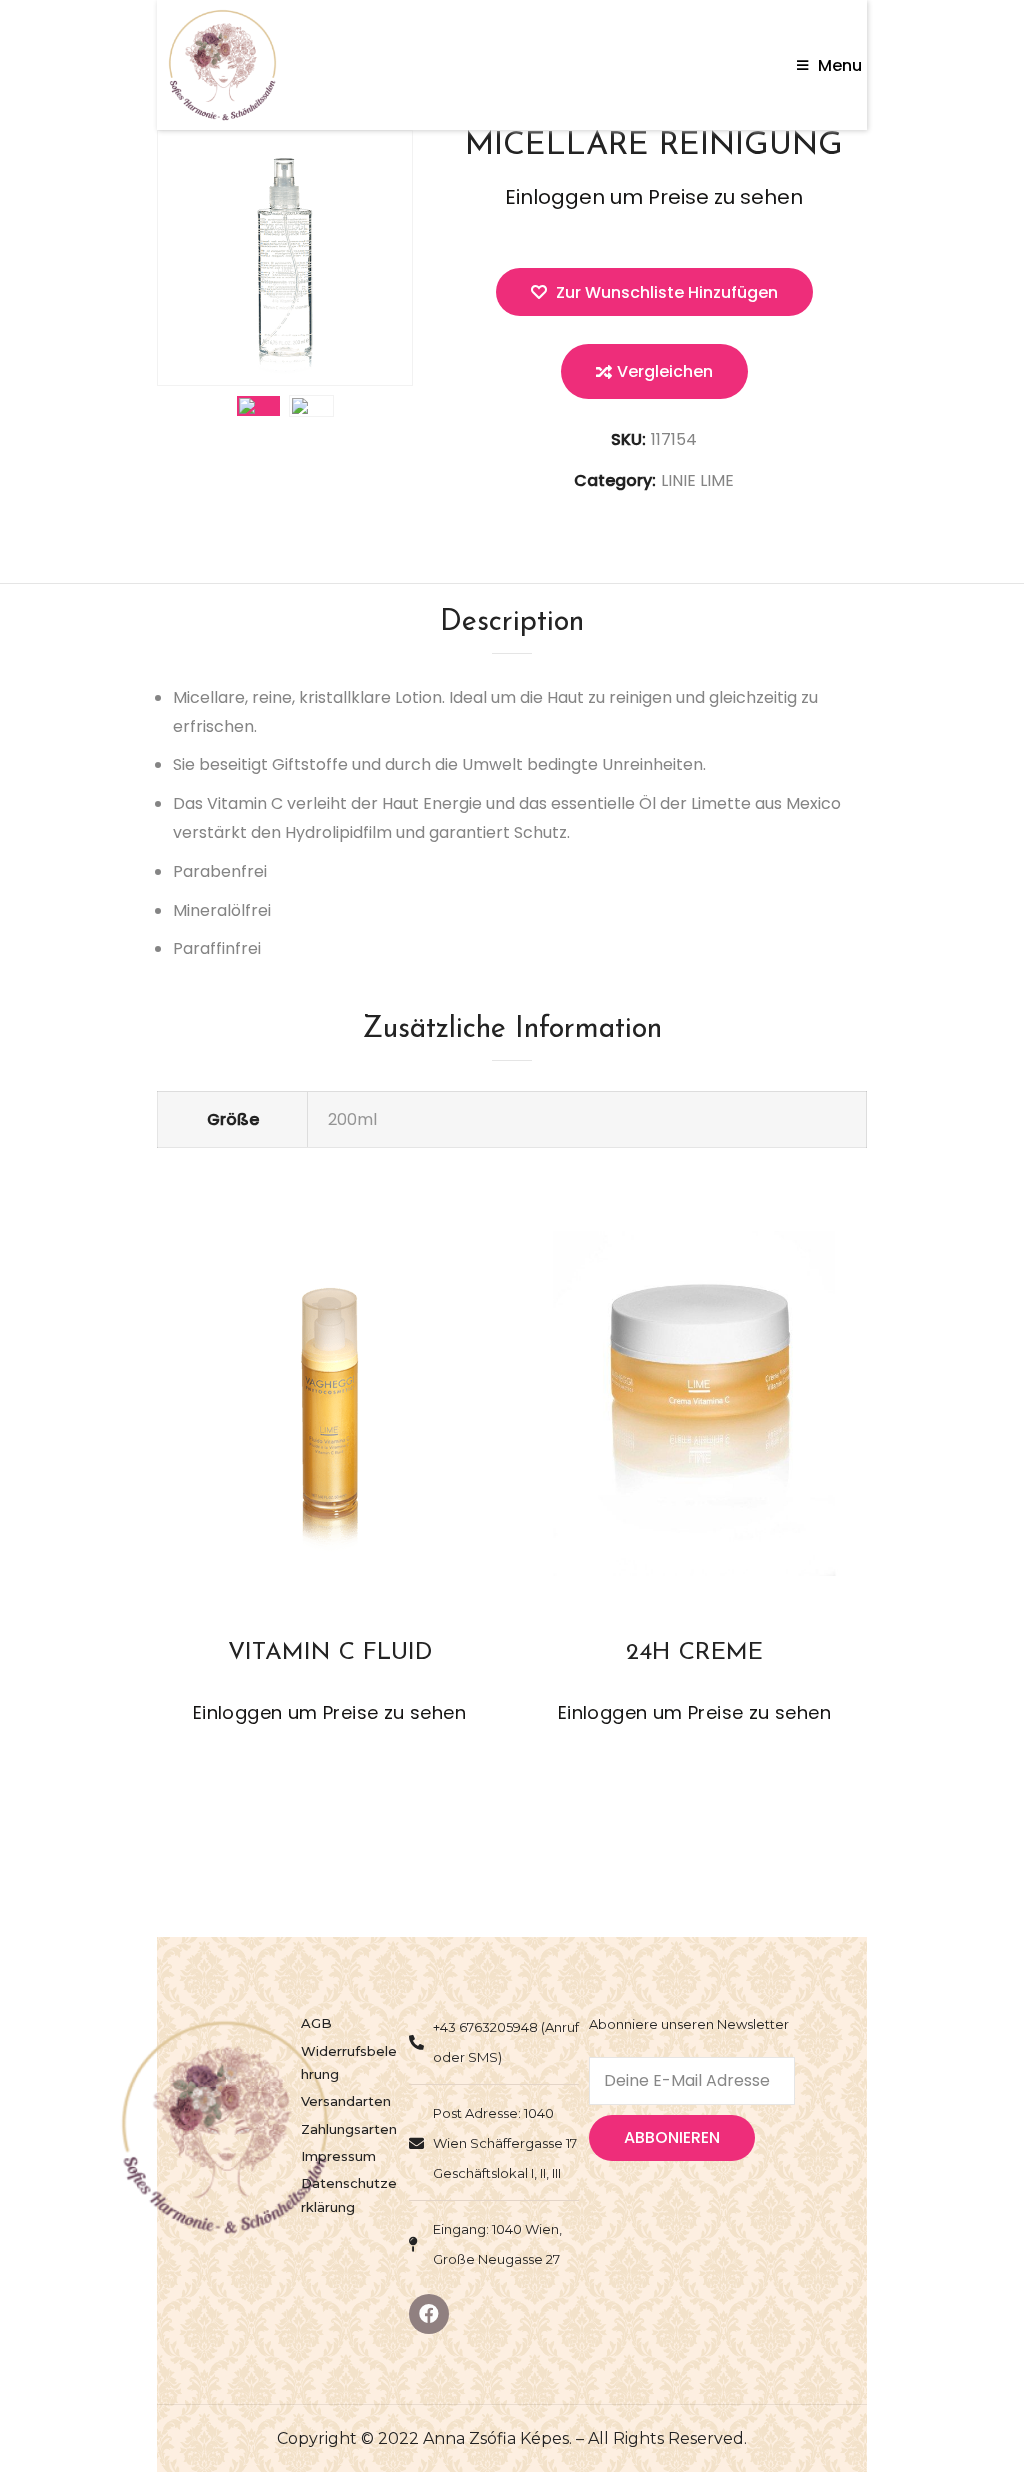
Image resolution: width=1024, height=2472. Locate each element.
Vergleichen (665, 371)
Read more (274, 1462)
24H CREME (694, 1653)
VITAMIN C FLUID (330, 1653)
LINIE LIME (697, 480)
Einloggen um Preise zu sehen (654, 197)
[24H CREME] (694, 1404)
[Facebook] (429, 2314)
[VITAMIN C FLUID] (329, 1404)
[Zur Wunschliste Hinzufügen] (311, 1462)
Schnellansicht (385, 1462)
